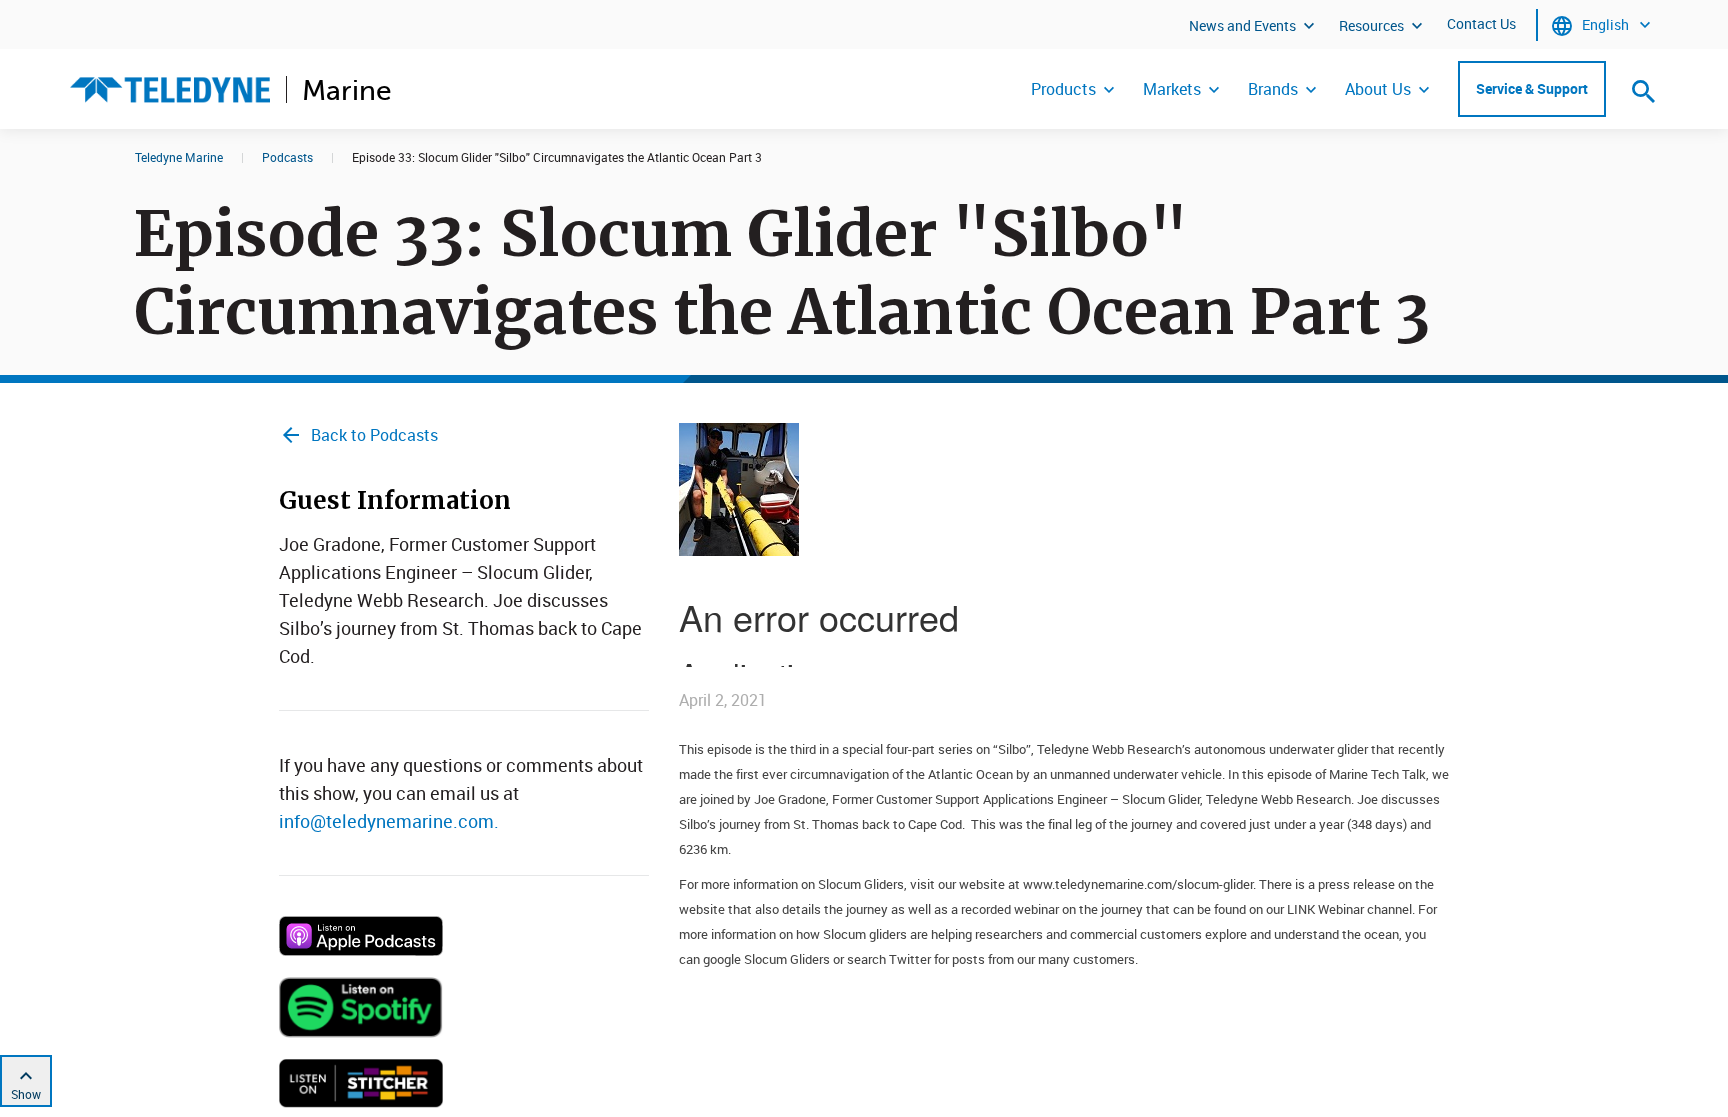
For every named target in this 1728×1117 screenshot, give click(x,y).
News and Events (1242, 25)
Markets (1172, 89)
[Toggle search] (1644, 91)
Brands (1273, 89)
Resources (1371, 25)
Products (1063, 89)
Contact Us (1481, 23)
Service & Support (1532, 88)
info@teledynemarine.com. (389, 821)
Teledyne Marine (179, 157)
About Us (1378, 89)
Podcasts (287, 157)
